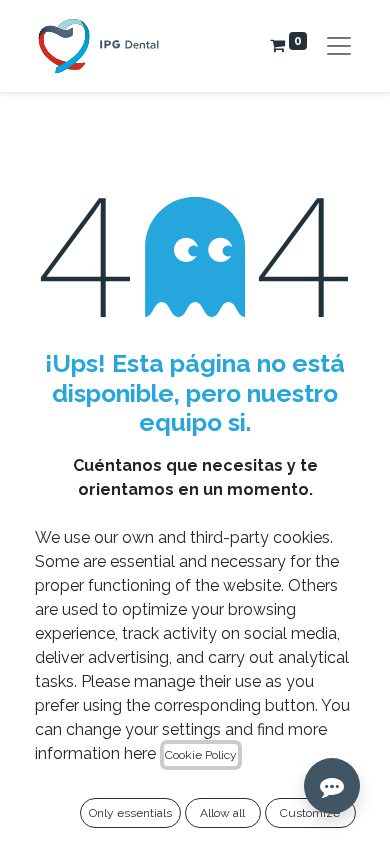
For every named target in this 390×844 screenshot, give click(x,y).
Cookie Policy (201, 755)
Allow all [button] (222, 813)
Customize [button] (310, 813)
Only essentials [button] (130, 813)
